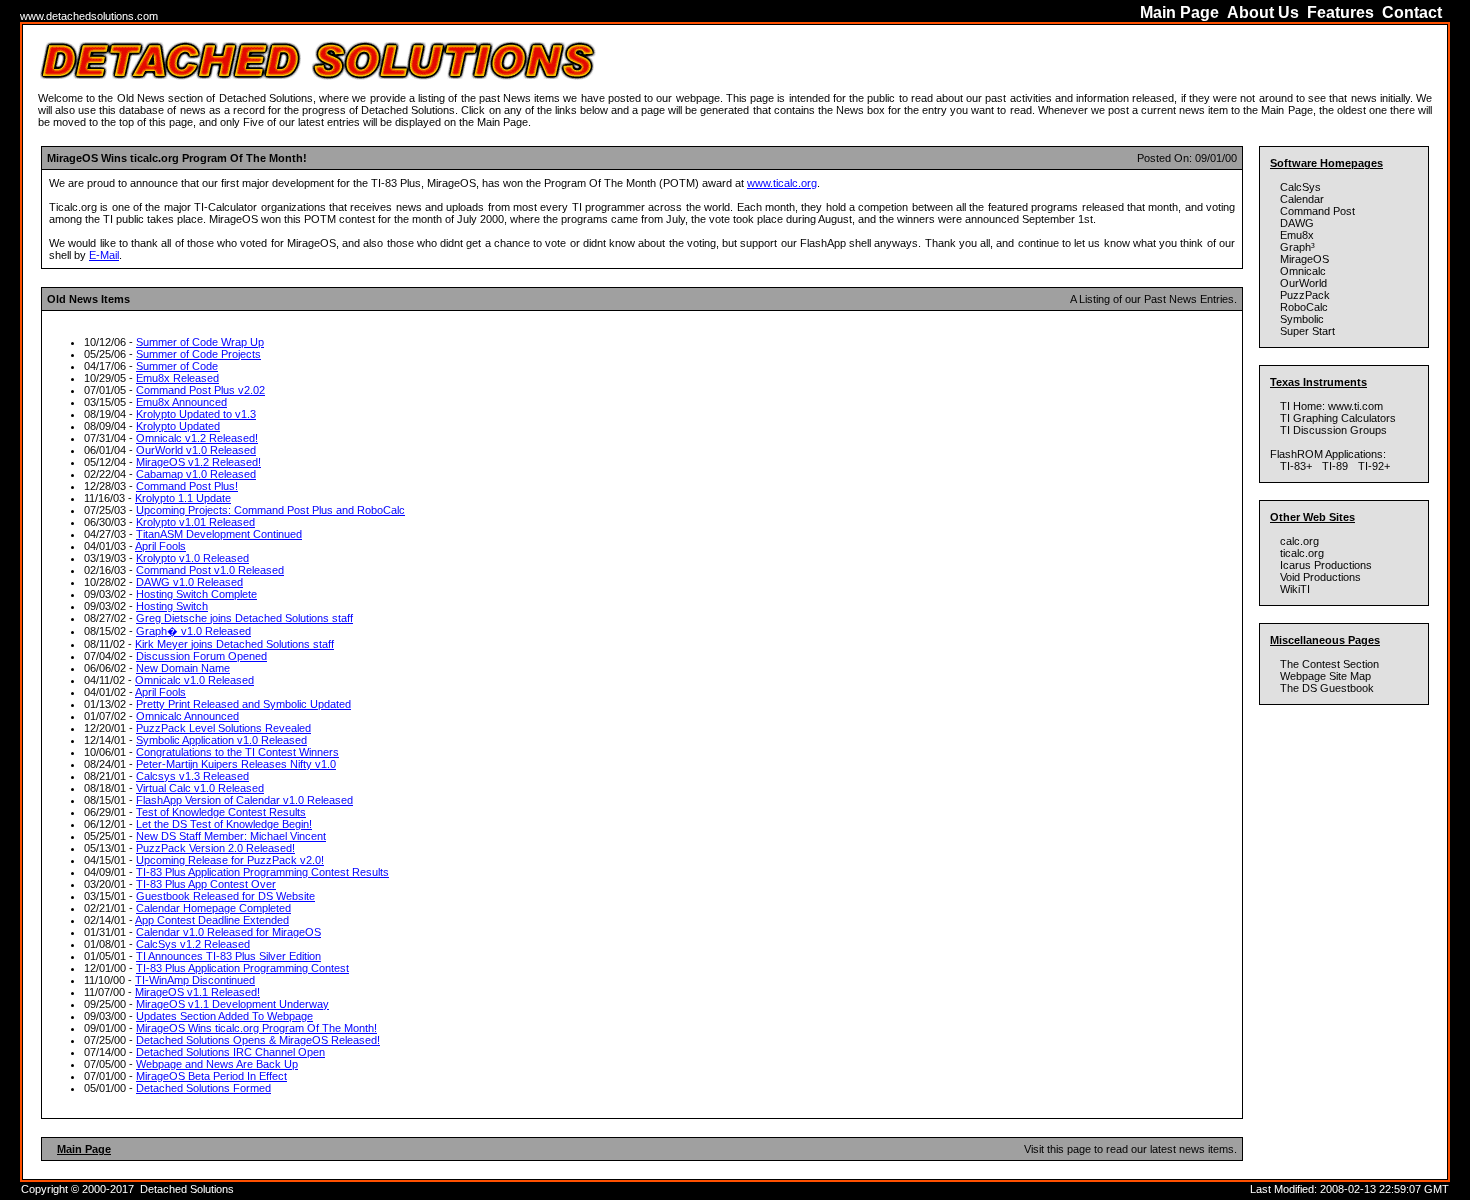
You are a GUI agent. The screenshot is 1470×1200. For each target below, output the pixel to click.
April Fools (160, 546)
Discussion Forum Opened (201, 656)
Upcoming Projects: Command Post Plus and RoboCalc (270, 510)
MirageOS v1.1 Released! (197, 992)
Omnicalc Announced (187, 716)
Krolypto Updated (178, 426)
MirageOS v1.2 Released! (198, 462)
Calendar (1302, 199)
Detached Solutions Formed (203, 1088)
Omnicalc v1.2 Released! (197, 438)
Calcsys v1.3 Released (192, 776)
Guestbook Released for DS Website (225, 896)
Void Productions (1320, 577)
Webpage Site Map (1325, 676)
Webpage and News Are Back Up (217, 1064)
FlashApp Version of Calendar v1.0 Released (244, 800)
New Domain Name (183, 668)
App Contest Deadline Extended (212, 920)
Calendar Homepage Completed (213, 908)
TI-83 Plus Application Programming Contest (242, 968)
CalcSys (1300, 187)
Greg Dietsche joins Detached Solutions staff (244, 618)
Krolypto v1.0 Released (192, 558)
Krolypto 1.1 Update (183, 498)
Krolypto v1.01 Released (195, 522)
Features (1340, 12)
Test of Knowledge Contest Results (221, 812)
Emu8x (1297, 235)
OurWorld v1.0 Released (196, 450)
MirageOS (1304, 259)
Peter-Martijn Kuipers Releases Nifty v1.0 (236, 764)
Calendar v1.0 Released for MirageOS (228, 932)
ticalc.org (1302, 553)
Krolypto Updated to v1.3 (196, 414)
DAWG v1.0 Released (189, 582)
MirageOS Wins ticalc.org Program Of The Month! (256, 1028)
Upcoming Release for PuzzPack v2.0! (230, 860)
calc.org (1299, 541)
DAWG (1297, 223)
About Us (1263, 12)
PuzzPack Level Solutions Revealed (223, 728)
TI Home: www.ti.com (1331, 406)
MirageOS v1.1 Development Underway (232, 1004)
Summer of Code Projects (198, 354)
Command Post (1317, 211)
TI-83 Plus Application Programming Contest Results (262, 872)
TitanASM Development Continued (219, 534)
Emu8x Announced (181, 402)
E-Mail (104, 255)
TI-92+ (1374, 466)
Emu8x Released (177, 378)
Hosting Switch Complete (196, 594)
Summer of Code (177, 366)
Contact (1412, 12)
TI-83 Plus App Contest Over (206, 884)
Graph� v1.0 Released (193, 631)
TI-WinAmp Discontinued (195, 980)
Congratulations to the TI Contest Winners (237, 752)
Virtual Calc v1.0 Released (200, 788)
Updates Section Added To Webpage (224, 1016)
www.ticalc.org (782, 183)
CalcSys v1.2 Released (193, 944)
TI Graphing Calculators (1338, 418)
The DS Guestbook (1327, 688)
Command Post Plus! (187, 486)
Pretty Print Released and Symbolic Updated (243, 704)
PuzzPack (1305, 295)
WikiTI (1295, 589)
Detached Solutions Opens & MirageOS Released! (258, 1040)
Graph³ (1297, 247)
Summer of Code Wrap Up (200, 342)
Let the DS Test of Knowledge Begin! (224, 824)
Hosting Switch (172, 606)
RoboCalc (1304, 307)
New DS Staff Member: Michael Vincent (231, 836)
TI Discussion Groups (1335, 430)
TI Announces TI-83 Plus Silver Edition (228, 956)
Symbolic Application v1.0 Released (221, 740)
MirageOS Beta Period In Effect (211, 1076)
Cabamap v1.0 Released (196, 474)
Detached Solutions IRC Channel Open (230, 1052)
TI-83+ (1296, 466)
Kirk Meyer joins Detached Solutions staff (234, 644)
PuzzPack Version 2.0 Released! (215, 848)
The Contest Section (1329, 664)
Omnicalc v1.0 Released (194, 680)
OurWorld (1303, 283)
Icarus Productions (1326, 565)
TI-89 (1335, 466)
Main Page (1179, 12)
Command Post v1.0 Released (210, 570)
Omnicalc (1303, 271)
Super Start (1307, 331)
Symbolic (1302, 319)
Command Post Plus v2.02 (200, 390)
